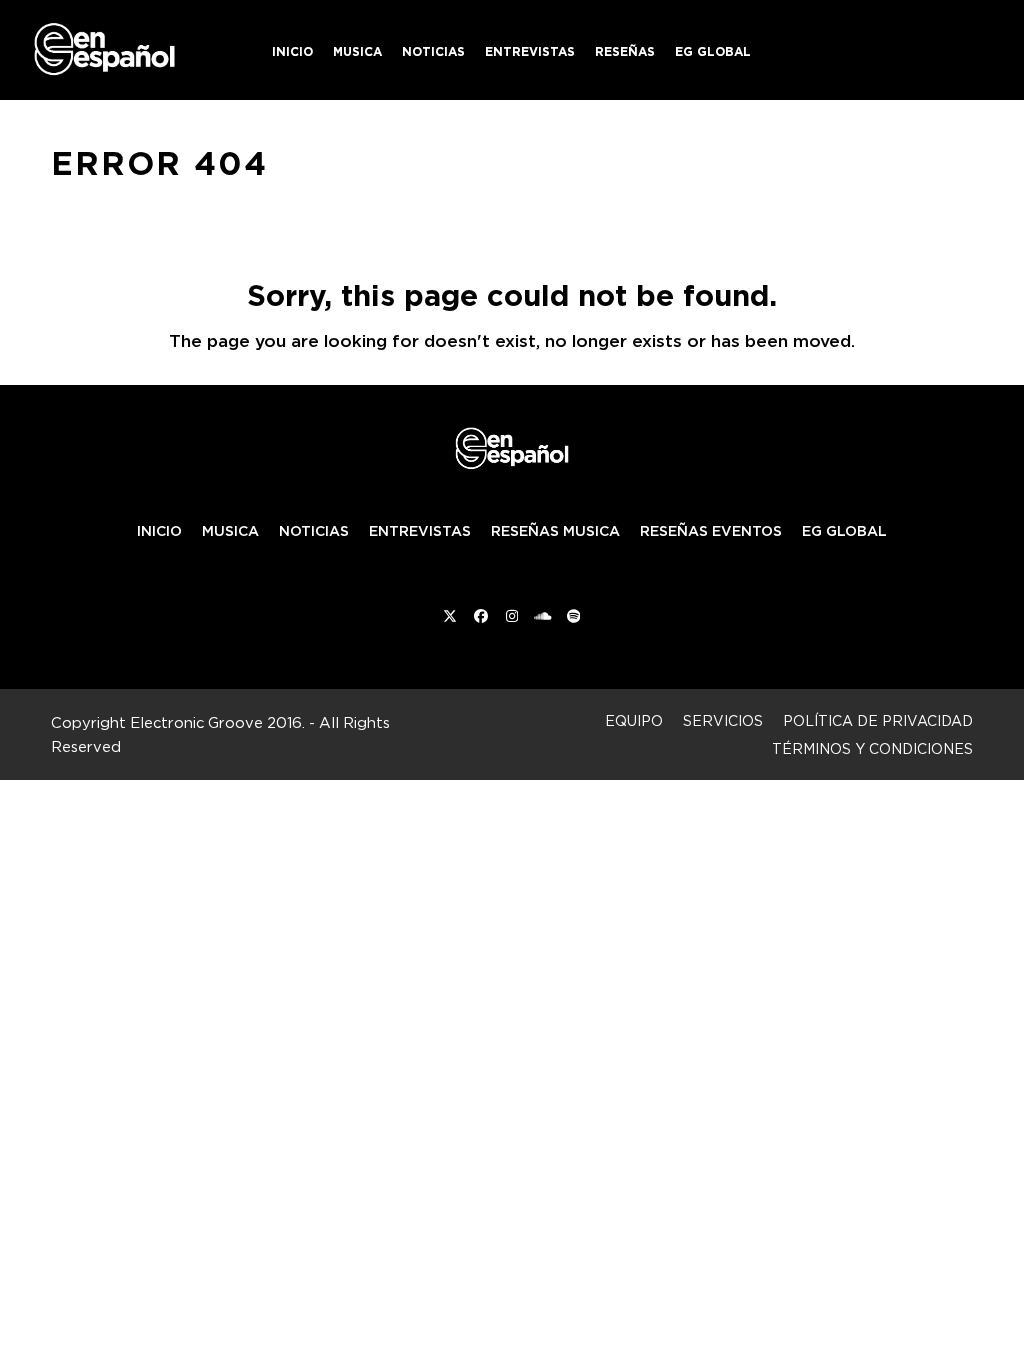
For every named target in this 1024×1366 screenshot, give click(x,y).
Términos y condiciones (872, 748)
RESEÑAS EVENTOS (711, 531)
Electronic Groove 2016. (217, 722)
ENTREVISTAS (420, 531)
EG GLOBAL (844, 531)
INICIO (159, 531)
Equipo (634, 720)
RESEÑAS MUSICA (555, 531)
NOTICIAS (314, 531)
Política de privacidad (878, 720)
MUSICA (230, 531)
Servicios (723, 720)
